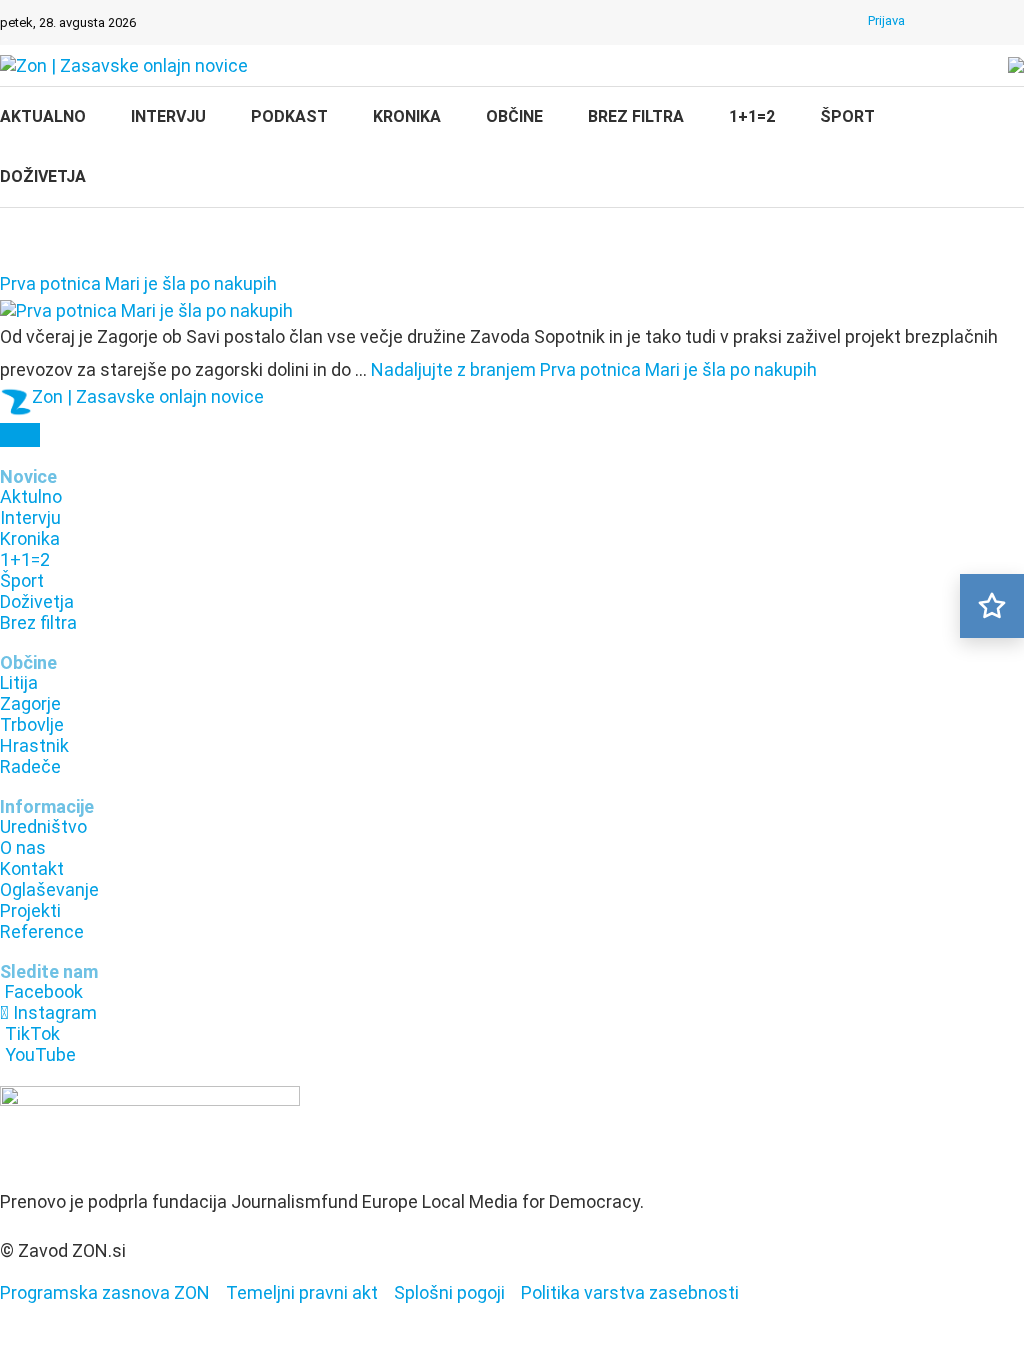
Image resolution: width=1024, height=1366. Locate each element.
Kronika (407, 116)
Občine (514, 116)
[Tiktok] (989, 23)
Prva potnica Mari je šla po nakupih (138, 283)
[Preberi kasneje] (992, 606)
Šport (847, 116)
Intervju (168, 116)
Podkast (289, 116)
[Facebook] (937, 23)
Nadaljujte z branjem (594, 369)
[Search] (1014, 149)
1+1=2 (752, 116)
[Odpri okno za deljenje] (20, 435)
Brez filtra (636, 116)
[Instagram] (963, 23)
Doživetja (43, 176)
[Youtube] (1015, 23)
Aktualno (43, 116)
